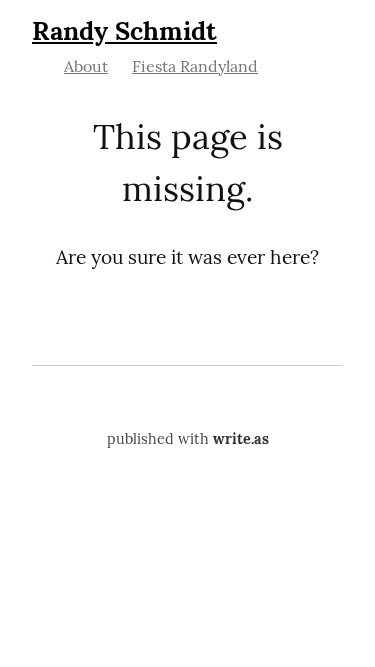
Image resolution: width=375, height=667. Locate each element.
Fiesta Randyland (195, 66)
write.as (241, 439)
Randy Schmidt (124, 30)
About (86, 66)
